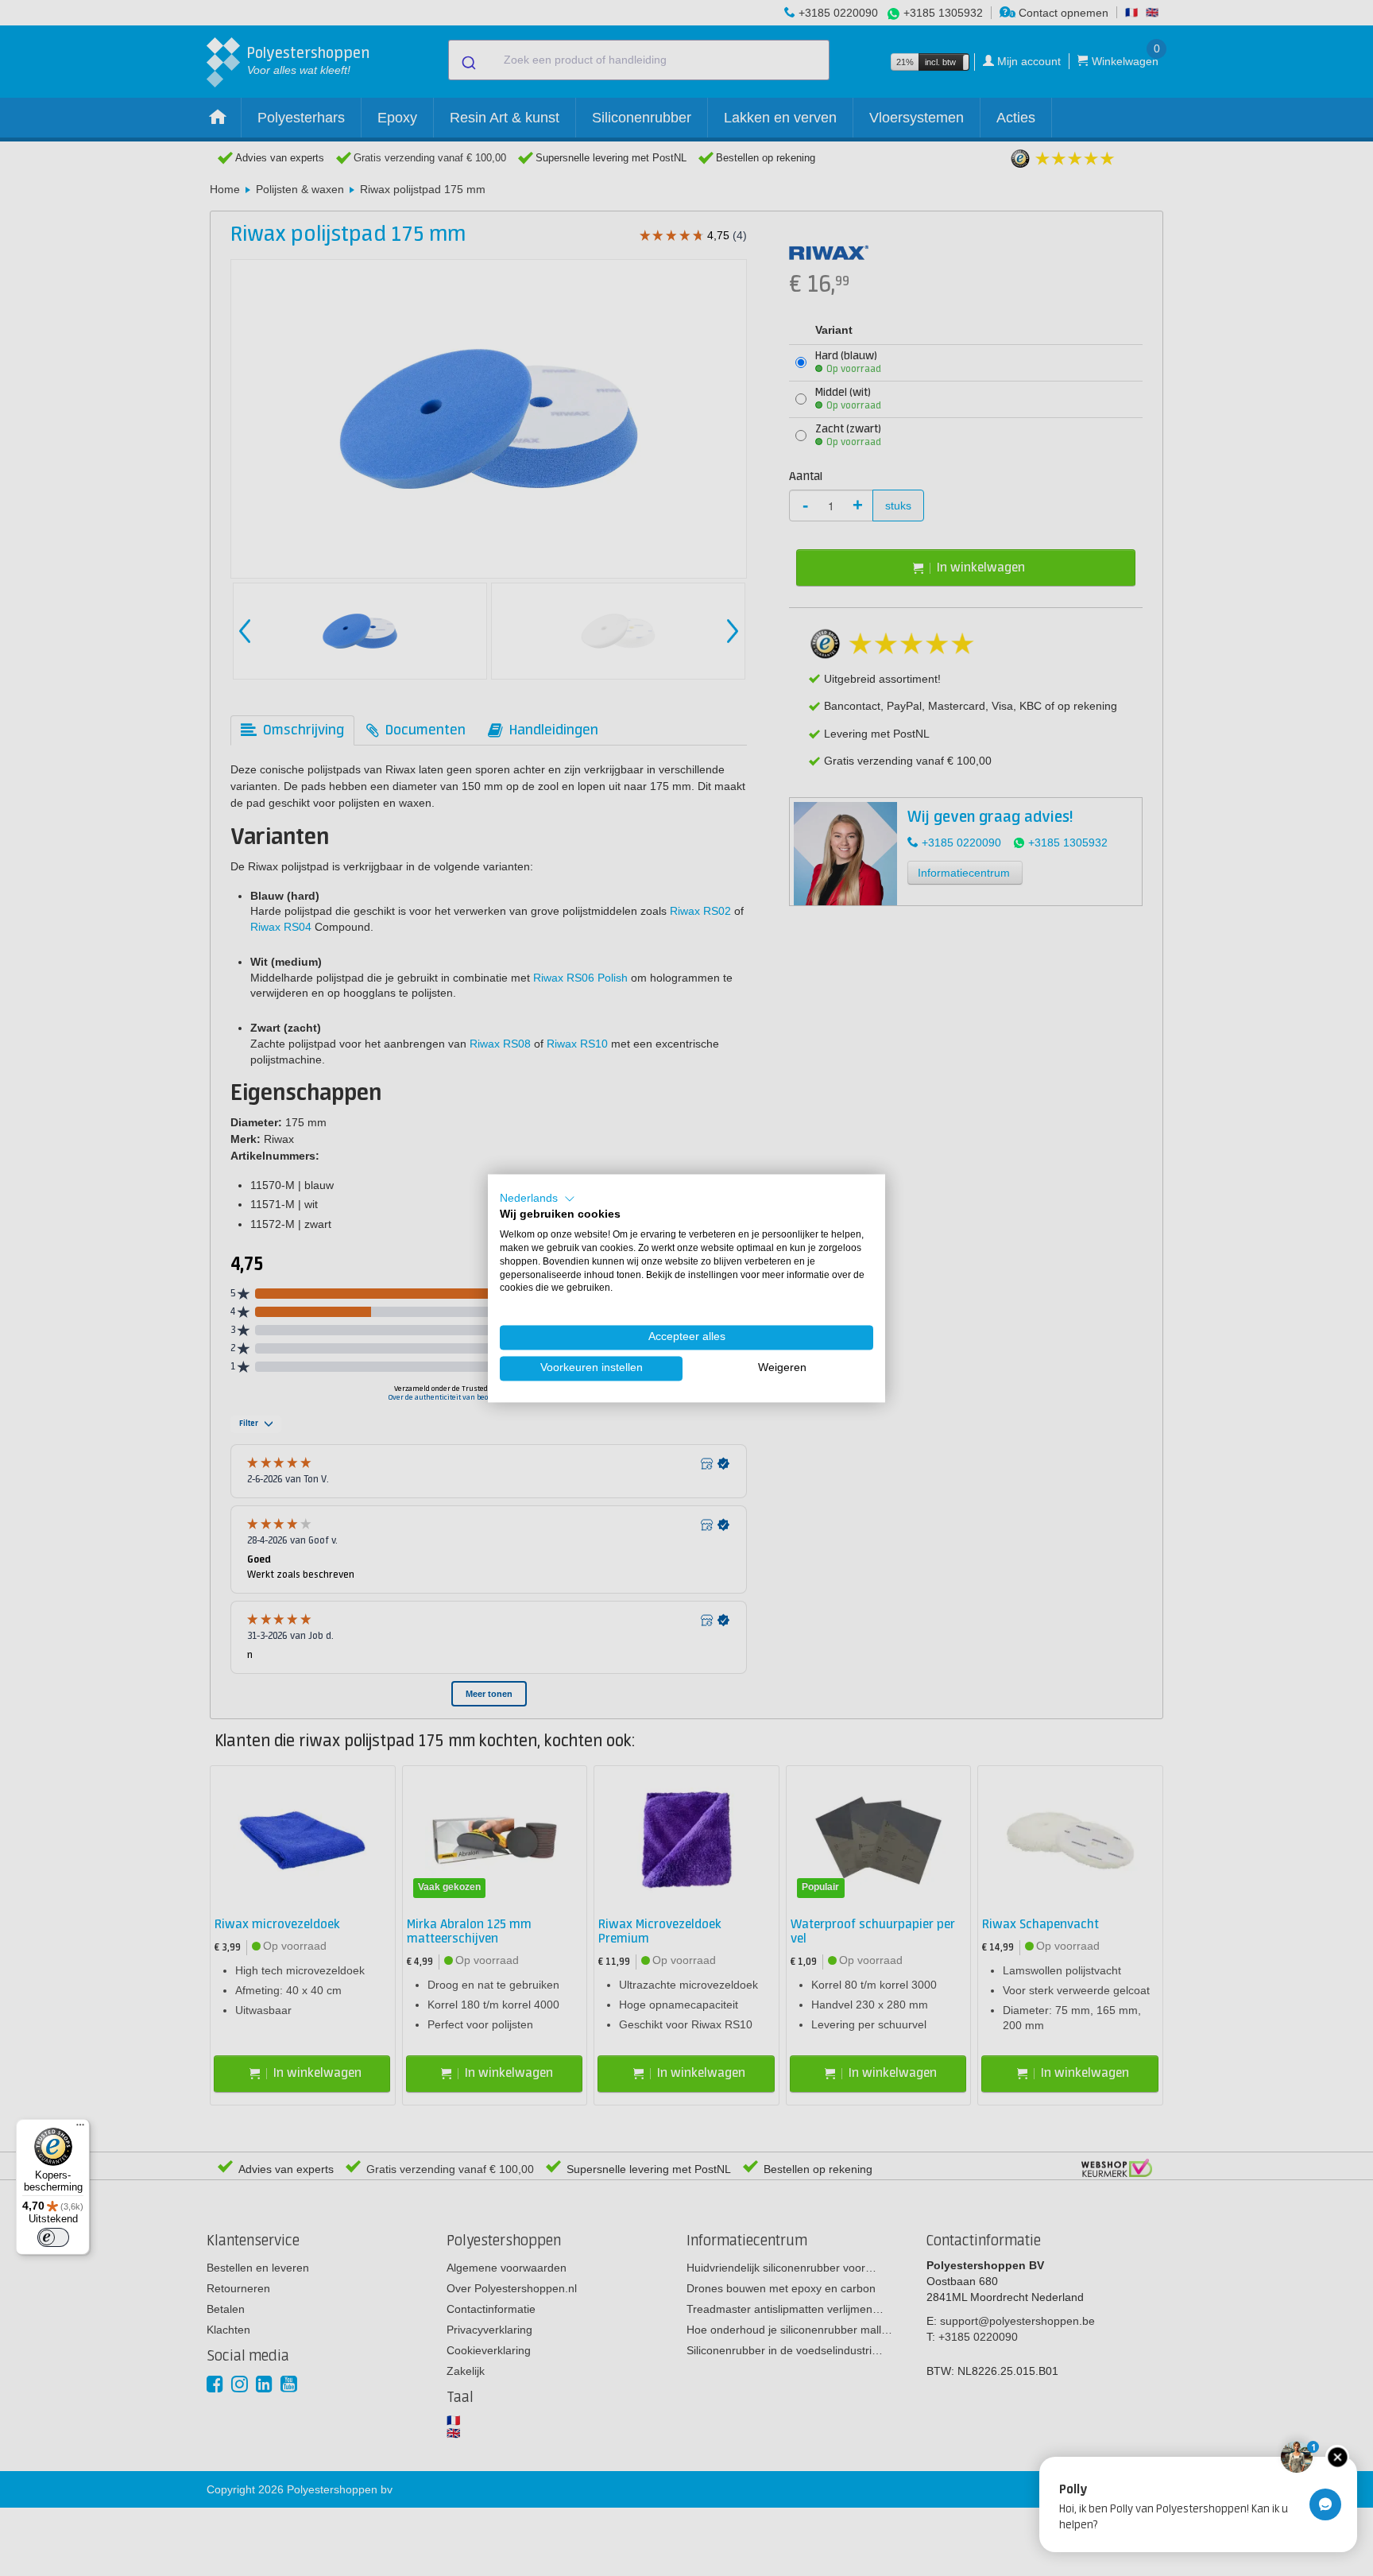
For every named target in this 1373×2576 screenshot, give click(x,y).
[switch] (53, 2237)
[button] (538, 1199)
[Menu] (80, 2129)
